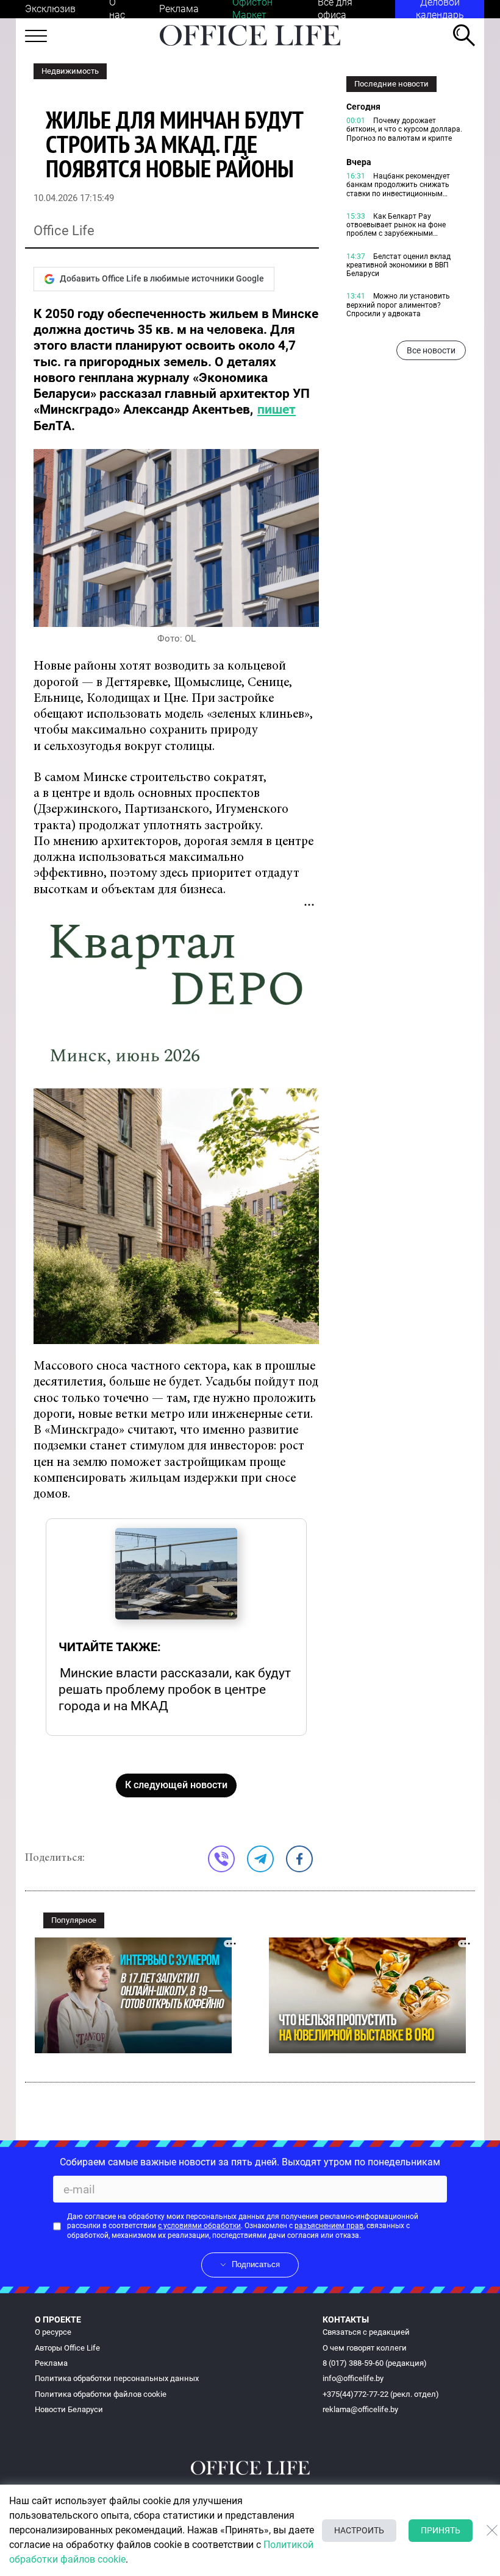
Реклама (179, 9)
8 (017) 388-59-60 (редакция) (375, 2363)
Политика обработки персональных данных (117, 2378)
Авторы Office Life (67, 2348)
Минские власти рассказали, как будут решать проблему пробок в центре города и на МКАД (175, 1689)
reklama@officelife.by (360, 2409)
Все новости (431, 350)
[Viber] (221, 1859)
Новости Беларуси (69, 2409)
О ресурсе (53, 2332)
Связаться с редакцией (366, 2332)
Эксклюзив (50, 9)
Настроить (359, 2530)
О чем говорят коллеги (365, 2348)
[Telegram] (260, 1859)
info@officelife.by (353, 2378)
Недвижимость (70, 71)
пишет (277, 409)
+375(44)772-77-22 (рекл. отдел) (381, 2394)
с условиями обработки (199, 2226)
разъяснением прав (329, 2226)
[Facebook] (299, 1859)
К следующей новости (176, 1785)
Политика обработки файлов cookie (101, 2394)
